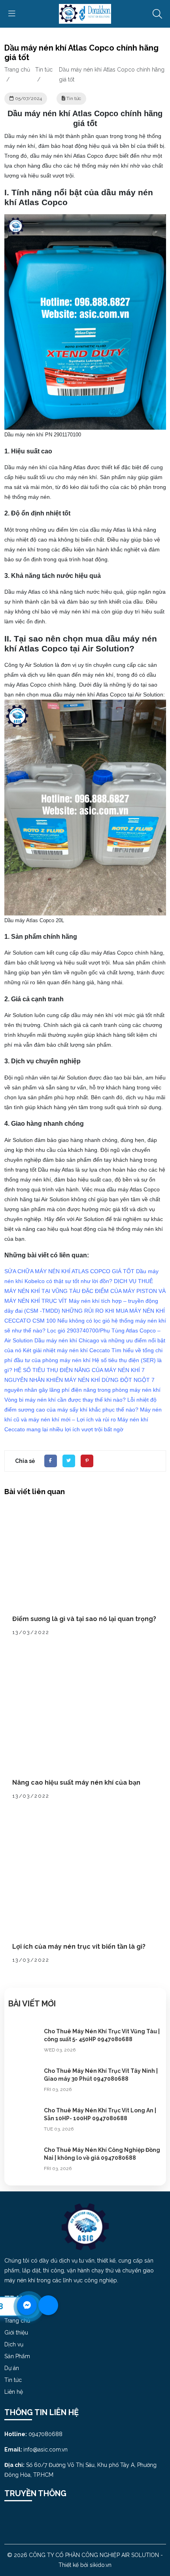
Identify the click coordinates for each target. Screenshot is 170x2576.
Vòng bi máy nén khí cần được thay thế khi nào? (65, 1400)
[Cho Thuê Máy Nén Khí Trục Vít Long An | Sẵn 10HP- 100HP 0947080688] (24, 2122)
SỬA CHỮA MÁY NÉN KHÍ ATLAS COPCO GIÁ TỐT (69, 1271)
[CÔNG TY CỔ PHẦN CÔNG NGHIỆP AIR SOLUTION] (85, 13)
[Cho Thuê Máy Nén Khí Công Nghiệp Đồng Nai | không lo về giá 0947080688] (24, 2162)
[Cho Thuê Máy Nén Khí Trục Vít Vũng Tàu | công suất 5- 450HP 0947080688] (24, 2043)
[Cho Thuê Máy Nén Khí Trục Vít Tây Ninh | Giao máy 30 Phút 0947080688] (24, 2083)
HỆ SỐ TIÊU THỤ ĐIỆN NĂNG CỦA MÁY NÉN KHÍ (77, 1370)
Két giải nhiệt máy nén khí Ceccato (66, 1350)
